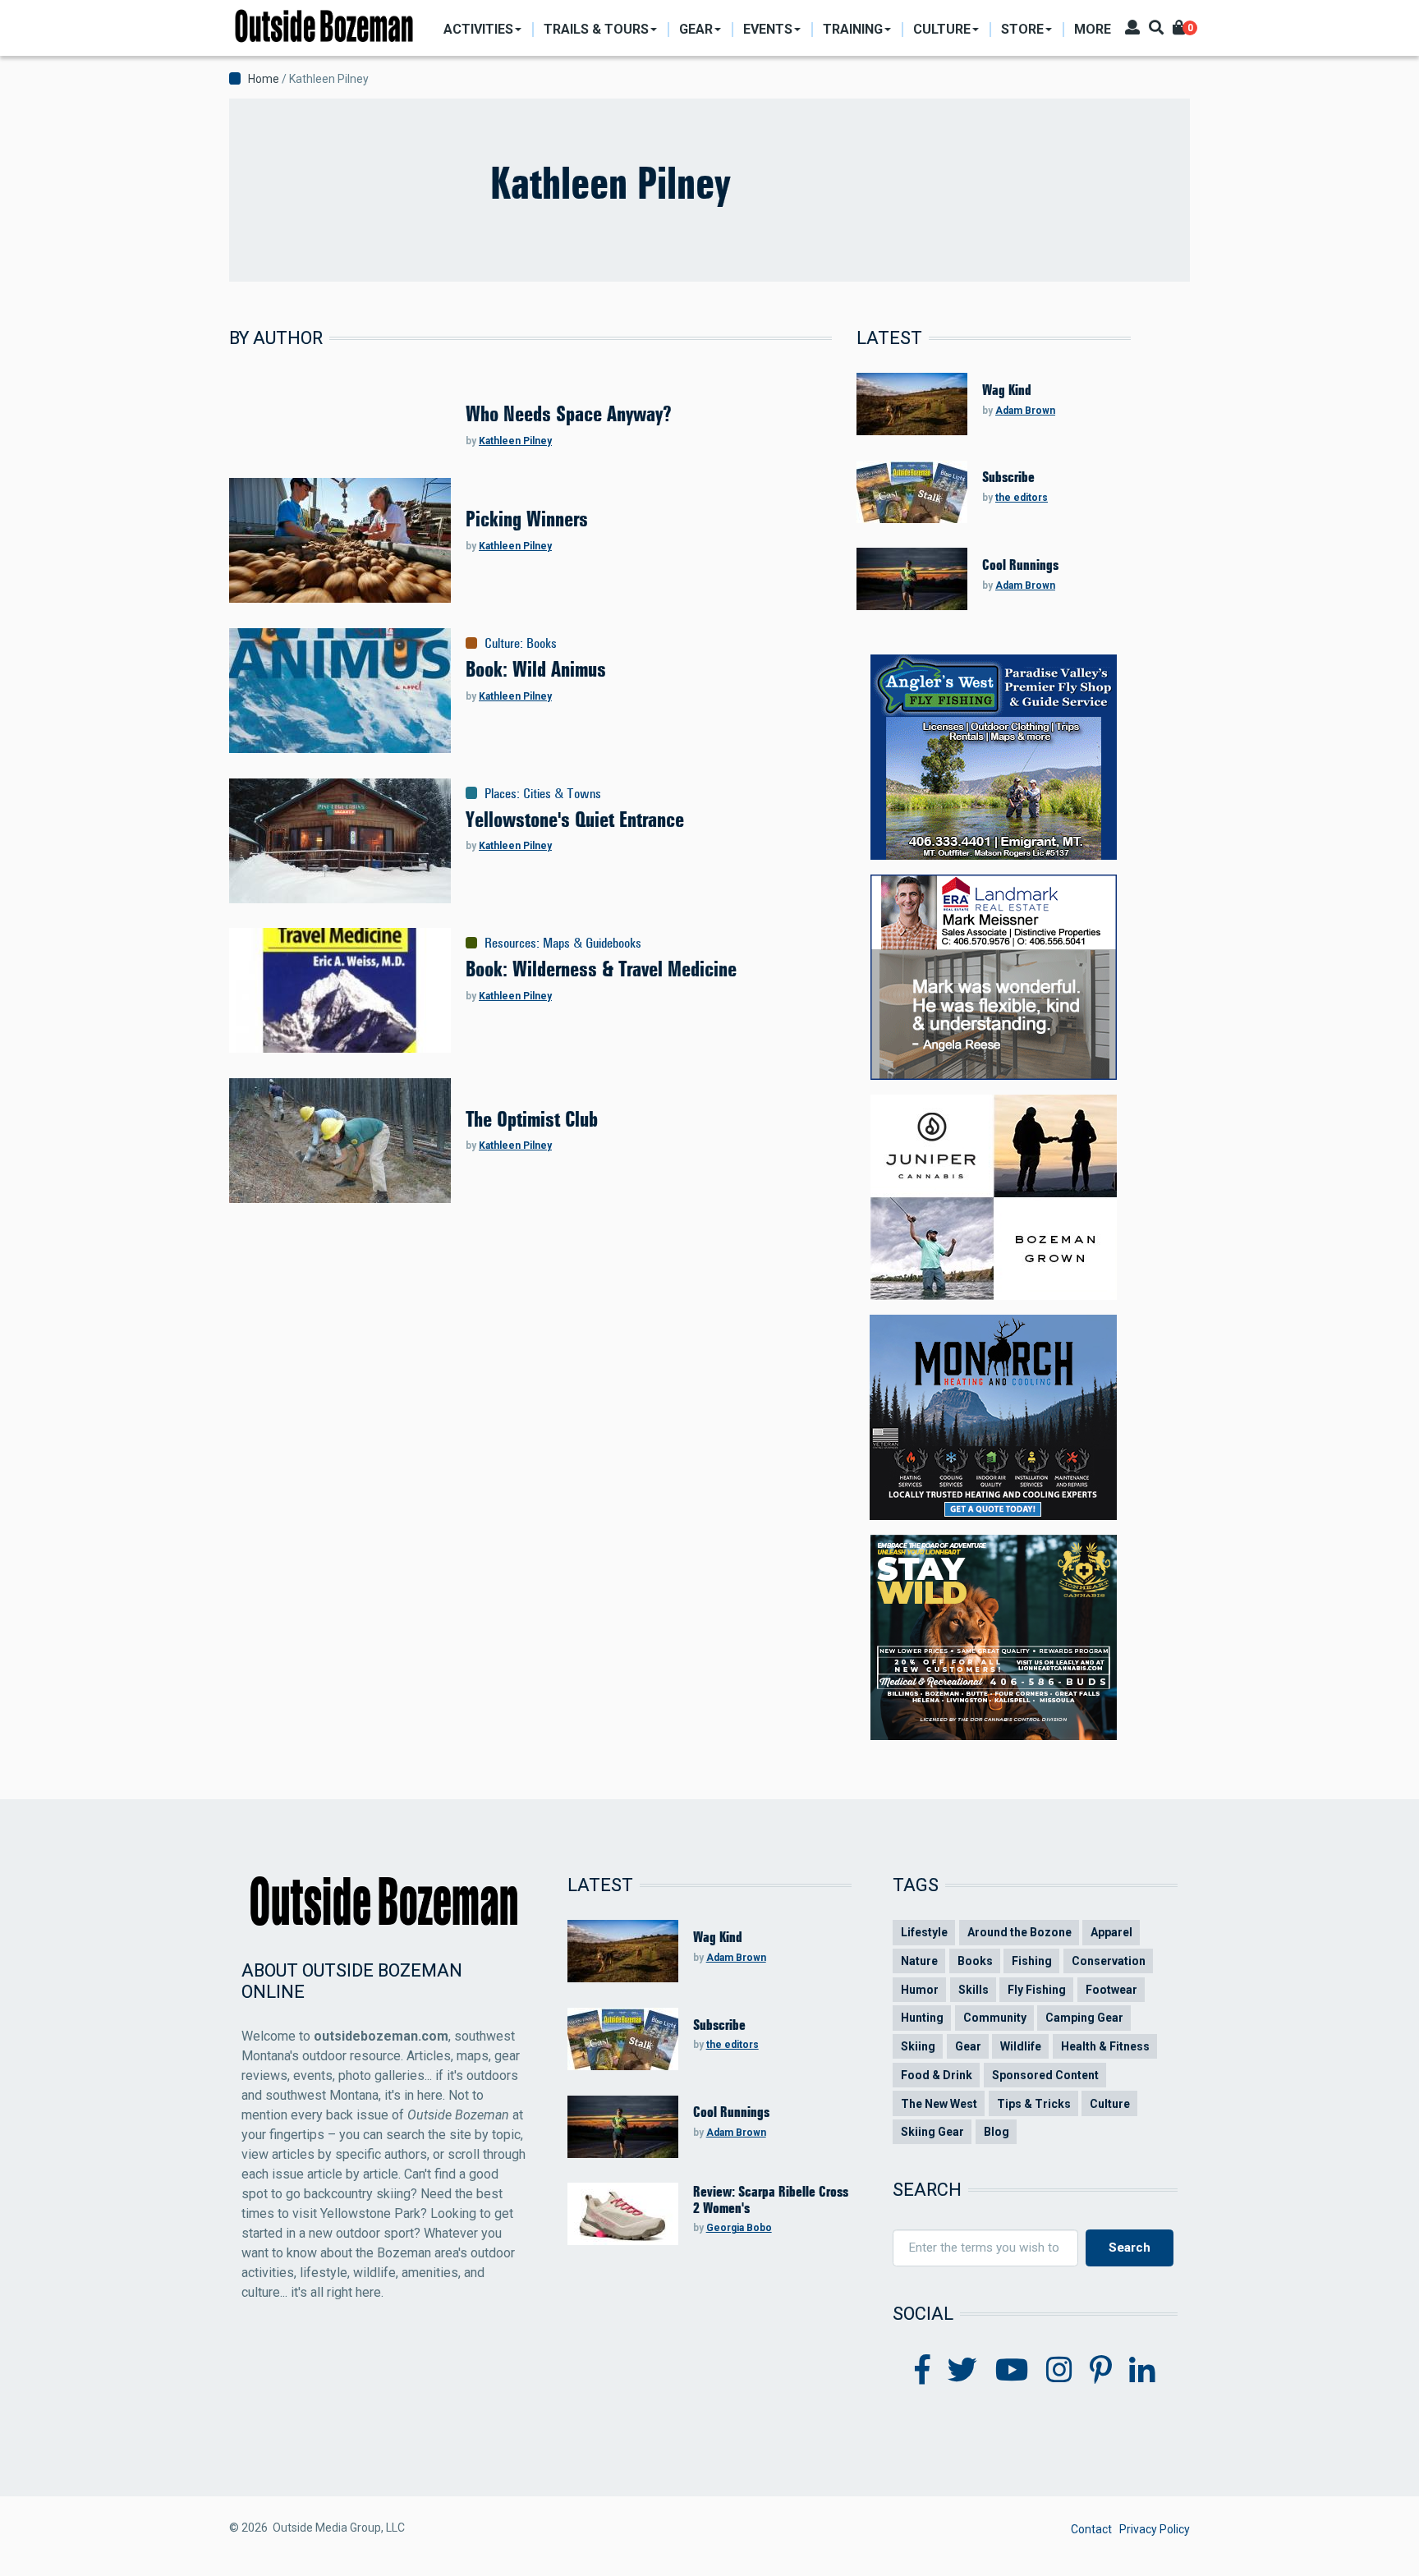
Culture (502, 643)
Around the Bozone (1019, 1932)
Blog (997, 2132)
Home (264, 79)
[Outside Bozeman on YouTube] (1012, 2371)
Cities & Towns (562, 793)
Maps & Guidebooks (592, 943)
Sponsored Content (1045, 2075)
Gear (968, 2046)
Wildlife (1021, 2046)
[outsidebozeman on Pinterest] (1101, 2371)
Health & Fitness (1105, 2046)
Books (542, 643)
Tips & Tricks (1034, 2104)
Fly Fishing (1037, 1990)
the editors (1022, 498)
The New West (939, 2104)
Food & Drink (937, 2075)
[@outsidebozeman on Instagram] (1059, 2371)
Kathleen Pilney (515, 441)
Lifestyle (924, 1932)
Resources (510, 943)
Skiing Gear (932, 2132)
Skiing (918, 2046)
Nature (919, 1961)
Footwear (1111, 1990)
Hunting (922, 2018)
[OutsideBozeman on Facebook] (923, 2371)
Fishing (1032, 1961)
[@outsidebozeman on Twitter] (962, 2371)
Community (995, 2018)
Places (501, 793)
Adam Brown (1025, 411)
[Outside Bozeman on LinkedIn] (1142, 2371)
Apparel (1111, 1932)
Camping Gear (1084, 2018)
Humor (920, 1990)
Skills (974, 1990)
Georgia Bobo (739, 2228)
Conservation (1109, 1961)
